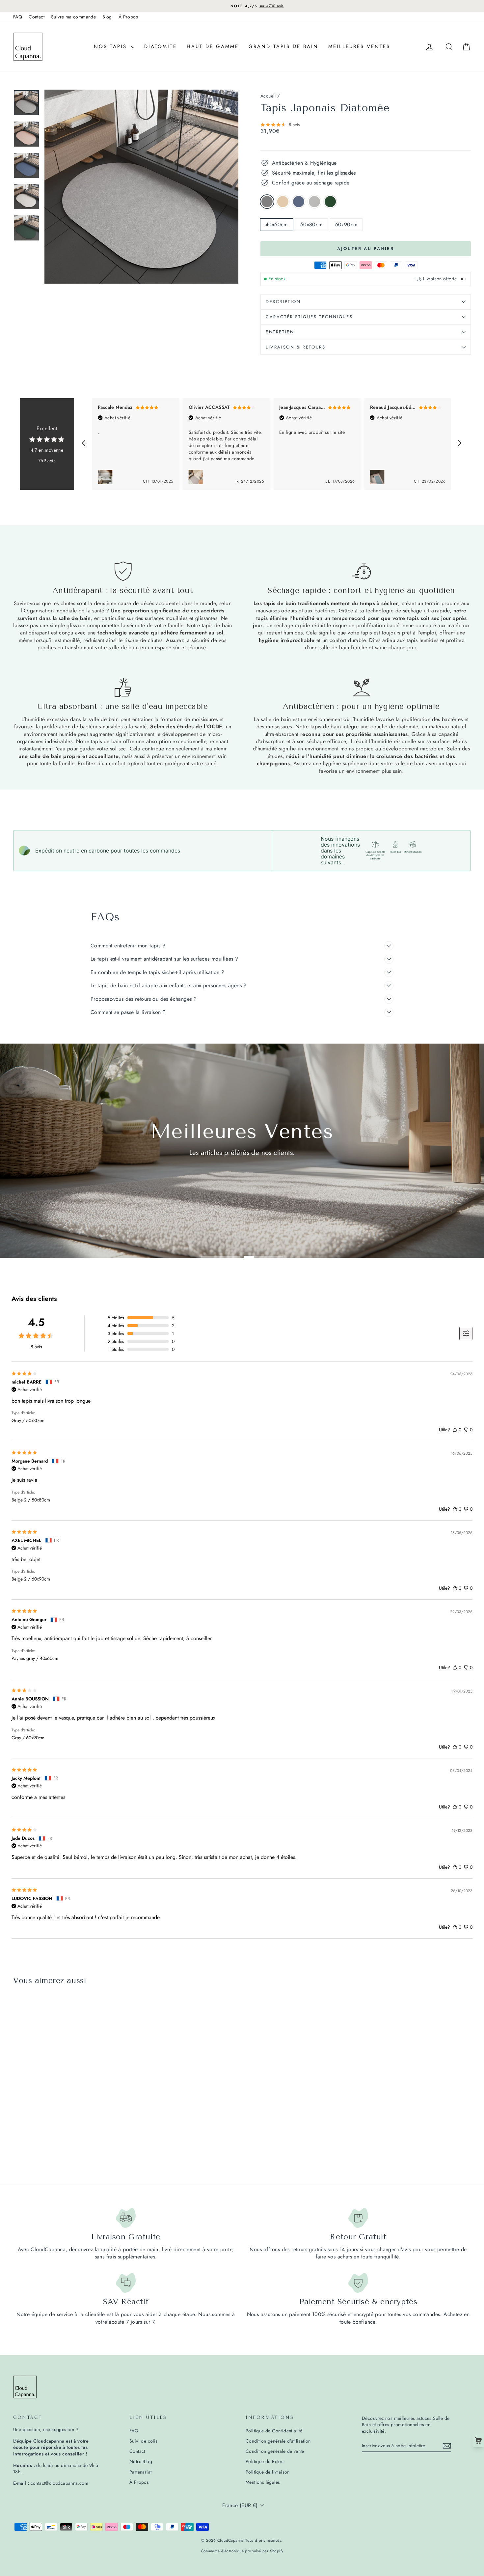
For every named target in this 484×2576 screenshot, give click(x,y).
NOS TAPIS (112, 46)
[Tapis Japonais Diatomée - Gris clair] (44, 2144)
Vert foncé (330, 202)
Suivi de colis (144, 2441)
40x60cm (277, 224)
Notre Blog (141, 2461)
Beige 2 (283, 202)
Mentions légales (263, 2482)
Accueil (268, 96)
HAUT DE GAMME (213, 46)
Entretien (280, 332)
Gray (267, 202)
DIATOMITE (161, 46)
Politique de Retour (266, 2461)
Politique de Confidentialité (274, 2431)
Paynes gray (299, 202)
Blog (107, 17)
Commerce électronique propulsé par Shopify (242, 2551)
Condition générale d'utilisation (278, 2441)
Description (283, 302)
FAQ (18, 17)
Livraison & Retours (296, 347)
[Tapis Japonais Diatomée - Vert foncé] (53, 2144)
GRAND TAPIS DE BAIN (283, 46)
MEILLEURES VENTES (359, 46)
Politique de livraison (268, 2472)
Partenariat (140, 2472)
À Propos (128, 17)
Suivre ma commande (73, 17)
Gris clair (314, 202)
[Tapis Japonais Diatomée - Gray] (18, 2144)
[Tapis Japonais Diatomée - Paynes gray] (35, 2144)
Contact (37, 17)
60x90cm (346, 224)
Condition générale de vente (275, 2451)
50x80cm (311, 224)
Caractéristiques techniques (309, 317)
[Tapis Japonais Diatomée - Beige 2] (27, 2144)
